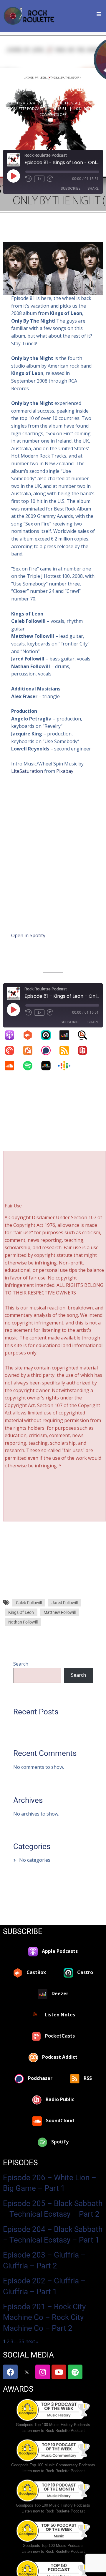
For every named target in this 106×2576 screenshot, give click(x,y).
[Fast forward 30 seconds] (50, 179)
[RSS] (67, 1050)
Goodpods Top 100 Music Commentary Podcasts (53, 2465)
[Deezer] (67, 1035)
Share (93, 188)
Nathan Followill (23, 1622)
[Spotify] (31, 1066)
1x (39, 179)
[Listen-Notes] (85, 1035)
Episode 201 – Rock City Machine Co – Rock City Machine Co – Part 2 (44, 2317)
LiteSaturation (27, 771)
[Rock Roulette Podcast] (29, 16)
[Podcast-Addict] (31, 1050)
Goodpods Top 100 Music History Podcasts (53, 2425)
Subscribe (71, 188)
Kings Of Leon (21, 1612)
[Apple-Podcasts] (12, 1035)
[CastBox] (31, 1035)
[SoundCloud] (12, 1066)
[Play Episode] (13, 176)
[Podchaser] (49, 1050)
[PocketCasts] (12, 1050)
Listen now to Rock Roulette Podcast (53, 2431)
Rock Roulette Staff (62, 103)
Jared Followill (65, 1603)
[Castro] (49, 1035)
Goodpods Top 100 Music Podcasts (53, 2546)
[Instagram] (43, 2372)
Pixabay (65, 771)
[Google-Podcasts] (67, 1066)
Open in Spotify (28, 935)
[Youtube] (59, 2372)
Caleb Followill (29, 1603)
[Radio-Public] (85, 1050)
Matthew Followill (60, 1612)
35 (21, 2341)
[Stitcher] (49, 1066)
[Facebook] (10, 2372)
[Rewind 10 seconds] (29, 179)
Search (21, 1664)
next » (32, 2341)
